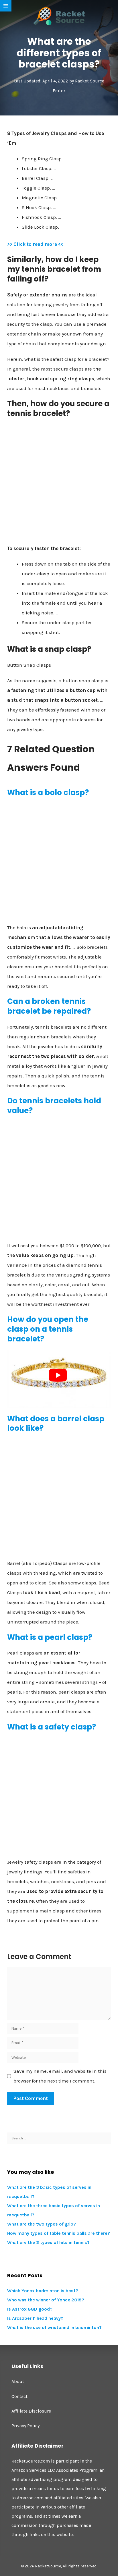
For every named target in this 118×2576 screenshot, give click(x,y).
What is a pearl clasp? (50, 1637)
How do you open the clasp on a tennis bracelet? (48, 1329)
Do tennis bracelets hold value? (54, 1106)
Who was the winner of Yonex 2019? (46, 2300)
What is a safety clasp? (52, 1727)
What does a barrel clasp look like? (56, 1424)
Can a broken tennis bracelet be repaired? (49, 1006)
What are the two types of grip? (42, 2224)
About (18, 2381)
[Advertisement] (59, 483)
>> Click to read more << (35, 244)
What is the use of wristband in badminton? (54, 2327)
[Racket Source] (59, 16)
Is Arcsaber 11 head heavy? (35, 2318)
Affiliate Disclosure (31, 2411)
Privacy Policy (25, 2426)
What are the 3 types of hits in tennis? (48, 2242)
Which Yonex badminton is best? (43, 2291)
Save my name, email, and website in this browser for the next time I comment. (60, 2076)
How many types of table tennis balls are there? (59, 2233)
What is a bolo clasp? (48, 793)
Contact (19, 2396)
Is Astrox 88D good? (30, 2309)
